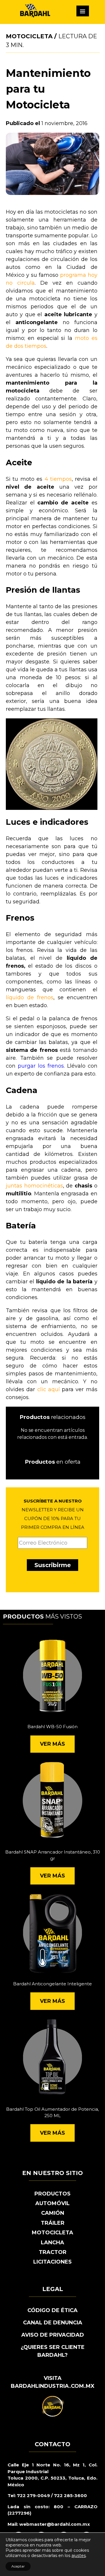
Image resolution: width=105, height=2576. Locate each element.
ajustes (79, 2556)
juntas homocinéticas (34, 1186)
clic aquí (49, 1389)
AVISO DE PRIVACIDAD (53, 2335)
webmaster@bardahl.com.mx (54, 2524)
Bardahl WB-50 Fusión (52, 1727)
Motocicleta (29, 36)
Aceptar (18, 2566)
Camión (53, 2213)
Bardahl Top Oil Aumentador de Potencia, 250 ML (52, 2112)
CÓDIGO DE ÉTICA (52, 2310)
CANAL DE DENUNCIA (53, 2323)
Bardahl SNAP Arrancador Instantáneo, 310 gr (53, 1855)
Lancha (52, 2243)
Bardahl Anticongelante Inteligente (52, 1984)
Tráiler (53, 2223)
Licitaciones (52, 2262)
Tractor (53, 2252)
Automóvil (52, 2203)
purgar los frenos (41, 1066)
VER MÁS (52, 1744)
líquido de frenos (30, 997)
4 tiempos (58, 479)
